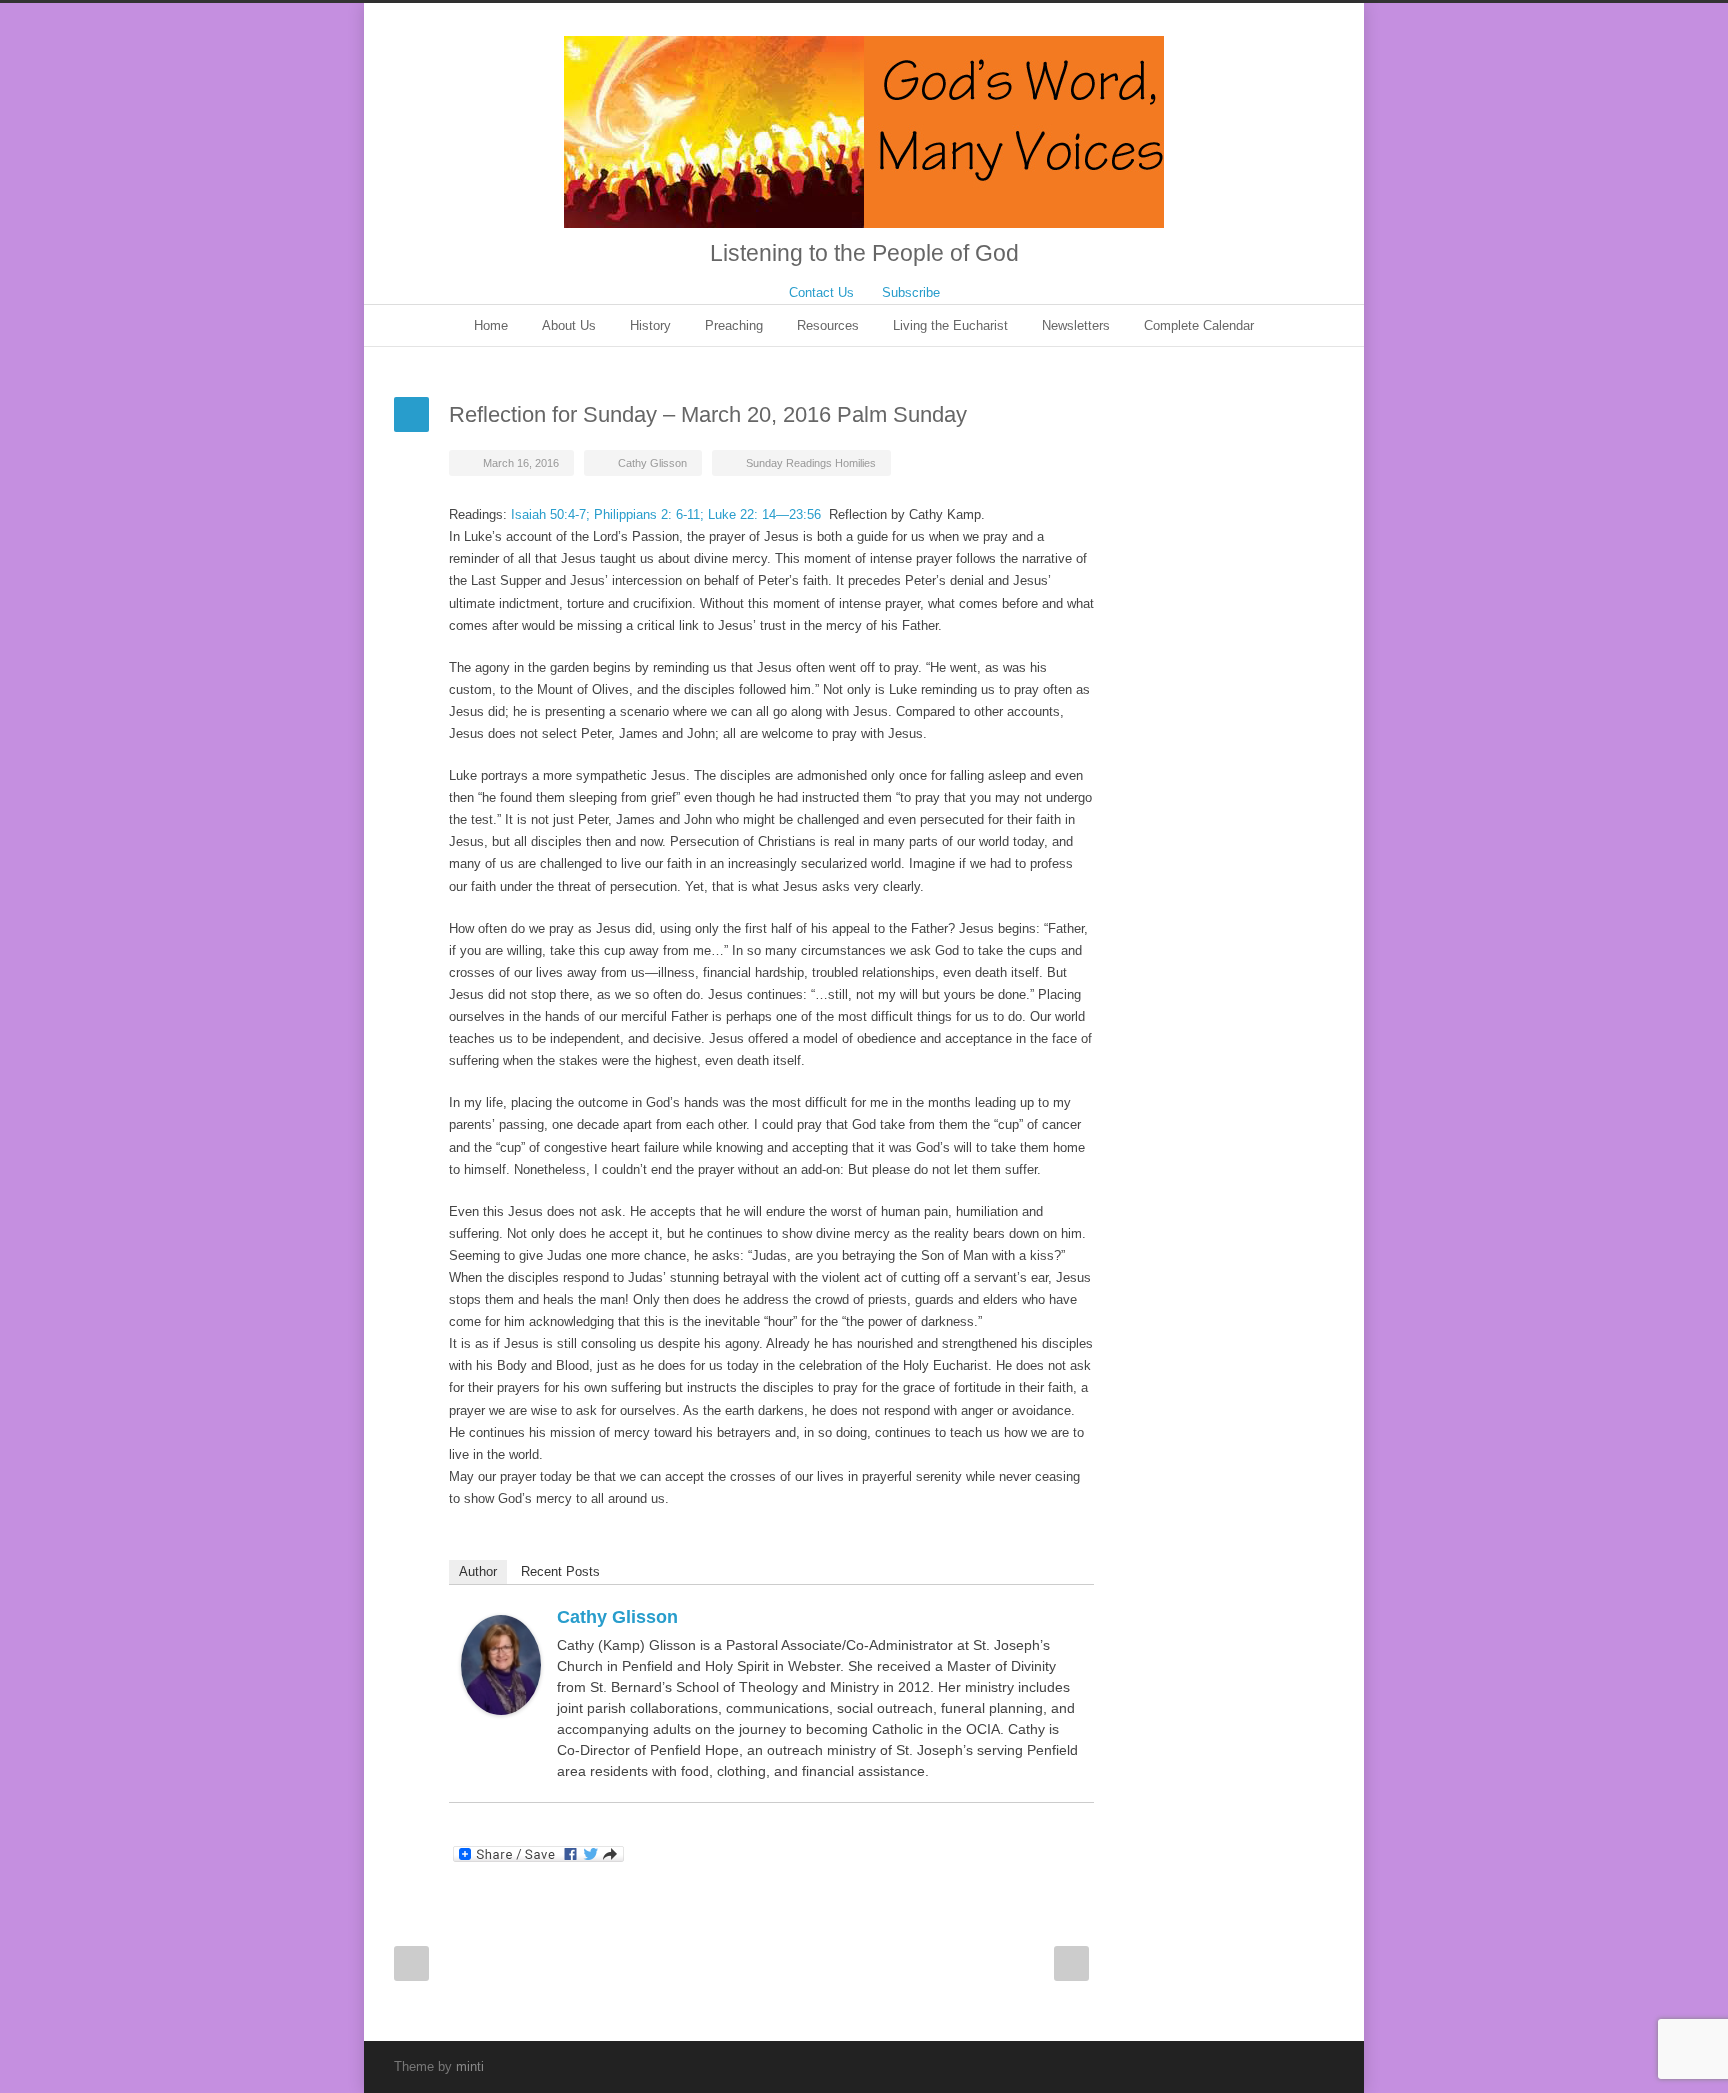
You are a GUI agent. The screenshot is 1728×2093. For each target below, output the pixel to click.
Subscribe (911, 292)
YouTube (1274, 2066)
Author (478, 1571)
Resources (828, 325)
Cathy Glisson (652, 463)
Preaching (734, 325)
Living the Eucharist (950, 325)
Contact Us (821, 292)
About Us (569, 325)
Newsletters (1076, 325)
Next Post (1071, 1963)
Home (491, 325)
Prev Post (411, 1963)
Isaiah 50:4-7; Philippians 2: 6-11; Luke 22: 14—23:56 (666, 514)
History (650, 325)
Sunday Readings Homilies (811, 463)
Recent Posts (560, 1571)
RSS (1314, 2066)
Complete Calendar (1199, 325)
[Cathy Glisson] (501, 1665)
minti (470, 2066)
